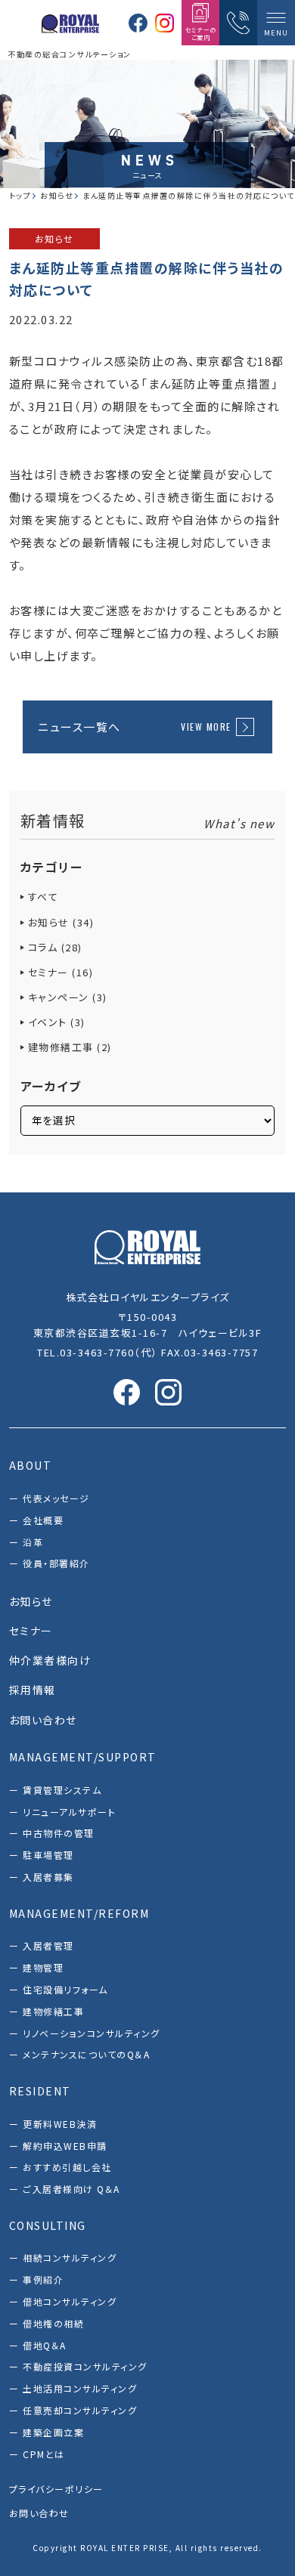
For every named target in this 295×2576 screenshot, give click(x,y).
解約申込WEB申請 (65, 2146)
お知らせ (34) (61, 922)
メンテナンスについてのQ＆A (86, 2054)
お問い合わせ (39, 2513)
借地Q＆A (45, 2345)
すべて (43, 897)
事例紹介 (43, 2279)
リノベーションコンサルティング (92, 2033)
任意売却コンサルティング (80, 2410)
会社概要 (43, 1520)
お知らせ (54, 238)
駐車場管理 (48, 1855)
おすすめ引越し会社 (67, 2167)
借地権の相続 (53, 2323)
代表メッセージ (56, 1498)
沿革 (33, 1542)
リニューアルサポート (69, 1812)
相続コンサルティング (70, 2257)
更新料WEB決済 (60, 2124)
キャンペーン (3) (68, 997)
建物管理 (43, 1967)
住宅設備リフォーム (65, 1989)
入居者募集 (48, 1877)
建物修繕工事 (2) (70, 1047)
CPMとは (44, 2454)
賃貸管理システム (62, 1790)
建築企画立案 (53, 2432)
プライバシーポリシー (56, 2489)
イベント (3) (57, 1022)
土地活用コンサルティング (80, 2388)
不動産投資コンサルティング (85, 2366)
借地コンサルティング (70, 2301)
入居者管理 (48, 1945)
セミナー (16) (61, 972)
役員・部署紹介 (56, 1563)
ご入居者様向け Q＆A (71, 2189)
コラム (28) (55, 947)
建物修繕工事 (53, 2011)
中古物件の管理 (59, 1833)
